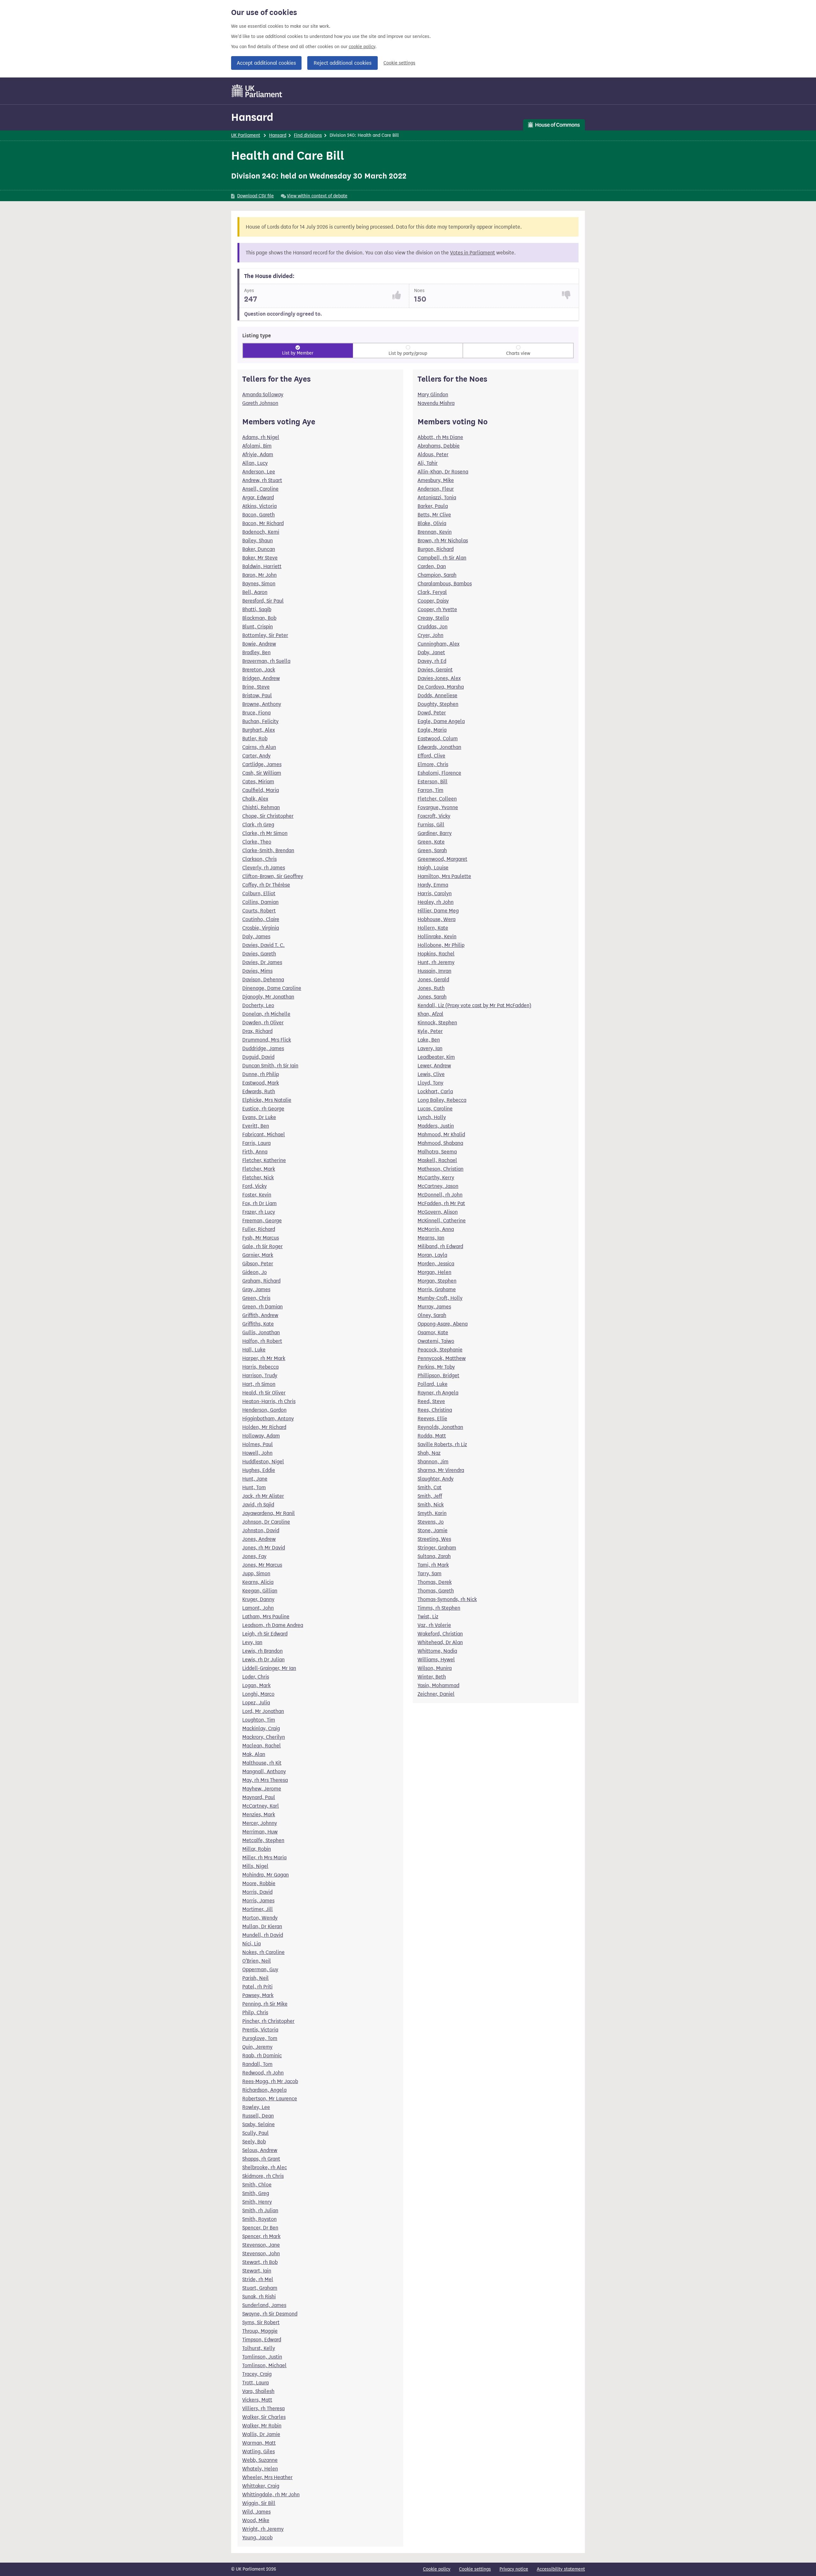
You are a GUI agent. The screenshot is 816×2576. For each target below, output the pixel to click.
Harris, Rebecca (260, 1367)
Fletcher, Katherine (264, 1160)
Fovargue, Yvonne (438, 807)
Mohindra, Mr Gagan (266, 1875)
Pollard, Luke (433, 1384)
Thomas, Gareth (436, 1591)
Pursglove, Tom (260, 2038)
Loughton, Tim (259, 1720)
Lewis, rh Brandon (262, 1651)
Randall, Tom (257, 2064)
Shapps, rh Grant (261, 2159)
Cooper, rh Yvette (437, 609)
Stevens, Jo (431, 1522)
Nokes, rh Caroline (263, 1952)
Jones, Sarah (432, 997)
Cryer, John (430, 635)
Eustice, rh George (263, 1109)
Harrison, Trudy (260, 1376)
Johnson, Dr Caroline (266, 1522)
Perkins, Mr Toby (436, 1367)
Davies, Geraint (435, 670)
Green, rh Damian (262, 1307)
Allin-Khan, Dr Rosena (443, 472)
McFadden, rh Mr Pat (441, 1203)
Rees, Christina (435, 1410)
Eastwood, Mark (261, 1083)
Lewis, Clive (431, 1074)
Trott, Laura (255, 2383)
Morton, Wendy (260, 1918)
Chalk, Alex (255, 799)
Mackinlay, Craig (261, 1728)
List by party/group (408, 353)
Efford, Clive (431, 756)
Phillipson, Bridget (438, 1376)
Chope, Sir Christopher (268, 816)
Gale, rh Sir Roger (262, 1246)
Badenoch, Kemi (261, 532)
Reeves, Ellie (432, 1419)
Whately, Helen (260, 2469)
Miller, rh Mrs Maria (264, 1858)
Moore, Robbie (259, 1883)
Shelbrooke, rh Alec (265, 2167)
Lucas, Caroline (435, 1109)
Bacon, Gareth (259, 515)
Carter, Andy (256, 756)
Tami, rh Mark (433, 1565)
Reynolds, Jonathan (440, 1427)
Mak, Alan (254, 1754)
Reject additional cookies (342, 63)
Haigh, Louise (433, 868)
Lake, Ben (429, 1040)
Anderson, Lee (259, 472)
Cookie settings (399, 63)
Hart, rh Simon (259, 1384)
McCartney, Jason (438, 1186)
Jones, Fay (254, 1556)
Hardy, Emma (433, 885)
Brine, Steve (256, 687)
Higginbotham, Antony (268, 1419)
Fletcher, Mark (259, 1169)
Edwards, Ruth (259, 1091)
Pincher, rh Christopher (268, 2021)
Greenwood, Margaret (442, 859)
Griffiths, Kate (258, 1324)
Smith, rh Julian (260, 2210)
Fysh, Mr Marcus (261, 1238)
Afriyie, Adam (258, 454)
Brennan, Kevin (435, 532)
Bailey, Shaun (258, 541)
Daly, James (256, 937)
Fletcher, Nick (258, 1178)
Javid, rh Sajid (258, 1505)
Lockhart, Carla (435, 1091)
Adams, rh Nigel (261, 437)
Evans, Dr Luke (259, 1117)
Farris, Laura (256, 1143)
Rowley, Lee (256, 2107)
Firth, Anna (255, 1152)
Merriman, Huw (260, 1832)
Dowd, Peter (432, 713)
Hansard (252, 117)
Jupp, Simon (256, 1573)
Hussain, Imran (434, 971)
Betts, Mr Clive (434, 515)
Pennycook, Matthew (442, 1358)
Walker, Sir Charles (264, 2417)
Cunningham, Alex (438, 644)
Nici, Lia (251, 1944)
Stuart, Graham (260, 2288)
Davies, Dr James (262, 962)
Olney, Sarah (432, 1315)
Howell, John (257, 1453)
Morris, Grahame (437, 1289)
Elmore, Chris (433, 764)
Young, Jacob (257, 2538)
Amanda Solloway (263, 395)
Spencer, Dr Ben (260, 2228)
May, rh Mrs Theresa (265, 1780)
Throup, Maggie (260, 2331)
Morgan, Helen (434, 1272)
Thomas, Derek (435, 1582)
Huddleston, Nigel (263, 1462)
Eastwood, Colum (438, 739)
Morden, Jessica (436, 1264)
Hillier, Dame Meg (438, 911)
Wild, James (256, 2512)
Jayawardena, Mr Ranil (269, 1513)
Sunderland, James (264, 2305)
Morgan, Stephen (437, 1281)
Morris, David (257, 1892)
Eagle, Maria (432, 730)
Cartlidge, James (262, 764)
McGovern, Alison (438, 1212)
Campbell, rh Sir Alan (442, 558)
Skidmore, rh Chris (263, 2176)
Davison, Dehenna (263, 980)
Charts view (518, 353)
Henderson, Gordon (264, 1410)
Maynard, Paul (259, 1797)
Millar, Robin (257, 1849)
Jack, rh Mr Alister (263, 1496)
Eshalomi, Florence (439, 773)
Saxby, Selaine (259, 2124)
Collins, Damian (260, 902)
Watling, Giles (259, 2452)
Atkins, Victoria (259, 506)
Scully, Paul (255, 2133)
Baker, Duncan (259, 549)
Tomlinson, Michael (264, 2365)
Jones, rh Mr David (264, 1548)
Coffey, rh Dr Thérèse (266, 885)
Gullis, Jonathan (261, 1332)
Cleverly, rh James (264, 868)
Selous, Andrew (260, 2150)
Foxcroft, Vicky (434, 816)
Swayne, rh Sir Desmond (270, 2314)
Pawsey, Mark (258, 1995)
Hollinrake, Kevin (437, 937)
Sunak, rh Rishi (259, 2297)
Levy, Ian (252, 1642)
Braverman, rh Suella (266, 661)
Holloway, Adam (261, 1436)
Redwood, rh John (263, 2073)
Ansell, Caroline (260, 489)
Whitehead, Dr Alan (440, 1642)
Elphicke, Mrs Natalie (267, 1100)
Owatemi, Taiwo (436, 1341)
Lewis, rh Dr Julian (263, 1660)
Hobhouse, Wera (437, 919)
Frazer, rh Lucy (259, 1212)
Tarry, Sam (430, 1573)
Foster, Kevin (257, 1195)
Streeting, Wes (434, 1539)
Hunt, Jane (255, 1479)
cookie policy (362, 47)
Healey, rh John (436, 902)
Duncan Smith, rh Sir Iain (270, 1066)
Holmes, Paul (258, 1444)
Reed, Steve (431, 1401)
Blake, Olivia (432, 523)
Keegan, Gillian (260, 1591)
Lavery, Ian (430, 1048)
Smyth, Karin (432, 1513)
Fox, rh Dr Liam (259, 1203)
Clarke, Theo (257, 842)
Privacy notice (514, 2569)
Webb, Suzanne (260, 2460)
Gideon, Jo (255, 1272)
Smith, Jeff (430, 1496)
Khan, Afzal (430, 1014)
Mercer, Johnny (260, 1823)
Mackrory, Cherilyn (264, 1737)
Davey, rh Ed (432, 661)
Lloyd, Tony (430, 1083)
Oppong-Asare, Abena (443, 1324)
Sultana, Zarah (434, 1556)
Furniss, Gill (431, 825)
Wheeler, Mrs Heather (267, 2477)
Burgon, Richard (436, 549)
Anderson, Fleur (436, 489)
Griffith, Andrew (260, 1315)
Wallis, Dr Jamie (261, 2434)
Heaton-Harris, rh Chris (269, 1401)
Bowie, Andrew (259, 644)
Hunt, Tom (254, 1487)
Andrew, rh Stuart (262, 480)
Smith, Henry (257, 2202)
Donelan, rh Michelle (266, 1014)
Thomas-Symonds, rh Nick (447, 1599)
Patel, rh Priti (257, 1987)
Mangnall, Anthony (264, 1771)
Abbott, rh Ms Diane (440, 437)
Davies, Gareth (259, 954)
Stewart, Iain (257, 2271)
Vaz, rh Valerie (434, 1625)
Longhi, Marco (258, 1694)
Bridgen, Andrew (261, 678)
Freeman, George (262, 1221)
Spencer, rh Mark (261, 2236)
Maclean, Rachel (262, 1746)
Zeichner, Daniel (436, 1694)
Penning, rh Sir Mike (265, 2004)
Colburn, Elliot (259, 893)
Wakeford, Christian (440, 1634)
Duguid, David (258, 1057)
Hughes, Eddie (259, 1470)
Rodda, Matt (432, 1436)
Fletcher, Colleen (437, 799)
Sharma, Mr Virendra (441, 1470)
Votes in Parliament (473, 253)
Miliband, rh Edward (440, 1246)
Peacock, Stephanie (440, 1350)
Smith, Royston (259, 2219)
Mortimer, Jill (258, 1909)
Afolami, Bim (257, 446)
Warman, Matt (259, 2443)
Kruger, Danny (258, 1599)
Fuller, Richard (259, 1229)
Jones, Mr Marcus (262, 1565)
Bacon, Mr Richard (263, 523)
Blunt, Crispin (258, 627)
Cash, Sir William (262, 773)
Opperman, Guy (260, 1969)
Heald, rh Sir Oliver (264, 1393)
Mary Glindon (433, 395)
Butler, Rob (255, 739)
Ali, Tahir (428, 463)
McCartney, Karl (261, 1806)
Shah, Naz (429, 1453)
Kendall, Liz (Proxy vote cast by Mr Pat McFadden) (474, 1005)
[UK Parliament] (257, 91)
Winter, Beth (432, 1677)
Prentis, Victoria (260, 2030)
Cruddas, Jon (433, 627)
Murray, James (434, 1307)
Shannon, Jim (433, 1462)
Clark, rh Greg (258, 825)
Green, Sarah (432, 850)
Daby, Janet (431, 652)
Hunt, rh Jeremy (436, 962)
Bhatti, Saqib (257, 609)
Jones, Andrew (259, 1539)
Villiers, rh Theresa (263, 2408)
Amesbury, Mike (436, 480)
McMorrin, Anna (436, 1229)
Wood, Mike (256, 2520)
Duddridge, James (263, 1048)
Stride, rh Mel (258, 2279)
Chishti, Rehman (261, 807)
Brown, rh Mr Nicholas (443, 541)
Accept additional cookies (266, 63)
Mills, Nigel (255, 1866)
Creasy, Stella (433, 618)
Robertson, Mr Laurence (270, 2099)
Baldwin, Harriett (262, 566)
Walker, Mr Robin (262, 2426)
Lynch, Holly (432, 1117)
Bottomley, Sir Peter (265, 635)
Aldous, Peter (433, 454)
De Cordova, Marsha (441, 687)
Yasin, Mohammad (438, 1685)
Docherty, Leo (258, 1005)
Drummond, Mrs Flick (267, 1040)
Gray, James (256, 1289)
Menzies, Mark (259, 1815)
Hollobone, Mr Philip (441, 945)
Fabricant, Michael (264, 1134)
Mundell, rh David (263, 1935)
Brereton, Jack (259, 670)
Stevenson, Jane (261, 2245)
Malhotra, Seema (437, 1152)
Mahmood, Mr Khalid (441, 1134)
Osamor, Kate (433, 1332)
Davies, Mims (257, 971)
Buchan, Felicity (260, 721)
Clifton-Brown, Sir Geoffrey (273, 876)
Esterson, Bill (433, 782)
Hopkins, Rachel (436, 954)
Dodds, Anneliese (437, 695)
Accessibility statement (561, 2569)
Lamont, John (258, 1608)
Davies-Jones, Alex (439, 678)
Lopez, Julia (256, 1703)
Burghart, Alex (259, 730)
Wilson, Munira (435, 1668)
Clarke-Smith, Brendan (268, 850)
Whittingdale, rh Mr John (271, 2495)
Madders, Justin (436, 1126)
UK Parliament (246, 135)
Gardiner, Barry (435, 833)
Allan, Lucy (255, 463)
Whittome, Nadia (437, 1651)
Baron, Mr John (259, 575)
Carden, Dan (432, 566)
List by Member (298, 353)
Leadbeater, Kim (436, 1057)
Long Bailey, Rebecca (442, 1100)
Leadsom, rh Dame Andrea (273, 1625)
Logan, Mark (256, 1685)
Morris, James (258, 1901)
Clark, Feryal (432, 592)
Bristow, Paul (257, 695)
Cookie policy (437, 2569)
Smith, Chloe (257, 2185)
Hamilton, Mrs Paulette (444, 876)
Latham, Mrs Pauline (266, 1617)
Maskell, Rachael (437, 1160)
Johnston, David (261, 1530)
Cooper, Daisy (433, 601)
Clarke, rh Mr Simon (265, 833)
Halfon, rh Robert (262, 1341)
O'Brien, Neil (257, 1961)
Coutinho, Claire (261, 919)
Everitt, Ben (256, 1126)
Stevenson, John (261, 2254)
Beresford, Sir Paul (263, 601)
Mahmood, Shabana (440, 1143)
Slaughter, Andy (436, 1479)
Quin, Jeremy (257, 2047)
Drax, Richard (257, 1031)
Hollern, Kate (433, 928)
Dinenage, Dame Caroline (272, 988)
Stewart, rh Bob (260, 2262)
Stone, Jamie (433, 1530)
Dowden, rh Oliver (263, 1023)
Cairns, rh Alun (259, 747)
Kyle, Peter (430, 1031)
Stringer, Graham (437, 1548)
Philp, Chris (255, 2012)
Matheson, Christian (441, 1169)
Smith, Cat (430, 1487)
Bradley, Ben (256, 652)
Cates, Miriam (258, 782)
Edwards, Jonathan (439, 747)
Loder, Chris (256, 1677)
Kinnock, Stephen (437, 1023)
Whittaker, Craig (261, 2486)
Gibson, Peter (258, 1264)
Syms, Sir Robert (261, 2322)
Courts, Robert (259, 911)
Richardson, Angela (264, 2090)
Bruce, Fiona (256, 713)
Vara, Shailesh (258, 2391)
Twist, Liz (428, 1617)
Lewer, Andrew (434, 1066)
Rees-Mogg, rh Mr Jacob (270, 2081)
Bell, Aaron (255, 592)
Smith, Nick (431, 1505)
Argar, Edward (258, 498)
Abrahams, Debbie (439, 446)
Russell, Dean (258, 2116)
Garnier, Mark (258, 1255)
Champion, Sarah (437, 575)
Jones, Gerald (433, 980)
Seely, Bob (254, 2142)
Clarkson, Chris (259, 859)
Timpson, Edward (262, 2340)
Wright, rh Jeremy (263, 2529)
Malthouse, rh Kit (262, 1763)
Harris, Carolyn (435, 893)
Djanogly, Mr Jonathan (268, 997)
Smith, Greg (256, 2193)
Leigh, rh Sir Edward (265, 1634)
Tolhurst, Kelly (259, 2348)
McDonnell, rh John (440, 1195)
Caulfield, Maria (261, 790)
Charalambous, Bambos (445, 584)
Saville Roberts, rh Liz (442, 1444)
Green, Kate (431, 842)
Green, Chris (256, 1298)
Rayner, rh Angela (438, 1393)
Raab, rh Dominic (262, 2056)
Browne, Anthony (262, 704)
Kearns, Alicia (258, 1582)
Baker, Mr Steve (260, 558)
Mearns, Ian (431, 1238)
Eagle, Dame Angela (441, 721)
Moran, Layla (432, 1255)
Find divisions (308, 135)
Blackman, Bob (259, 618)
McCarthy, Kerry (436, 1178)
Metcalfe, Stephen (263, 1840)
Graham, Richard (261, 1281)
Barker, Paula (433, 506)
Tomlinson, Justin (262, 2357)
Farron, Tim (430, 790)
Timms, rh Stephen (439, 1608)
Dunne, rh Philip (261, 1074)
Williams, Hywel (436, 1660)
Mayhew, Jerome (262, 1789)
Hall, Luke (254, 1350)
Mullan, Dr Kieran (262, 1926)
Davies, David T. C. (263, 945)
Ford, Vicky (255, 1186)
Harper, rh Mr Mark (264, 1358)
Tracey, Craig (257, 2374)
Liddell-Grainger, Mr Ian (269, 1668)
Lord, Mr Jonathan (263, 1711)
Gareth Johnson (260, 403)
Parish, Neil (255, 1978)
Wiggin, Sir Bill (259, 2503)
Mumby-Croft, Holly (440, 1298)
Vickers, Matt (257, 2400)
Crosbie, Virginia (261, 928)
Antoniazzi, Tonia (437, 498)
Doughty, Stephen (438, 704)
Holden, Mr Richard (264, 1427)
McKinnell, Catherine (442, 1221)
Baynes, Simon (259, 584)
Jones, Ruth (431, 988)
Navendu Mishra (436, 403)
